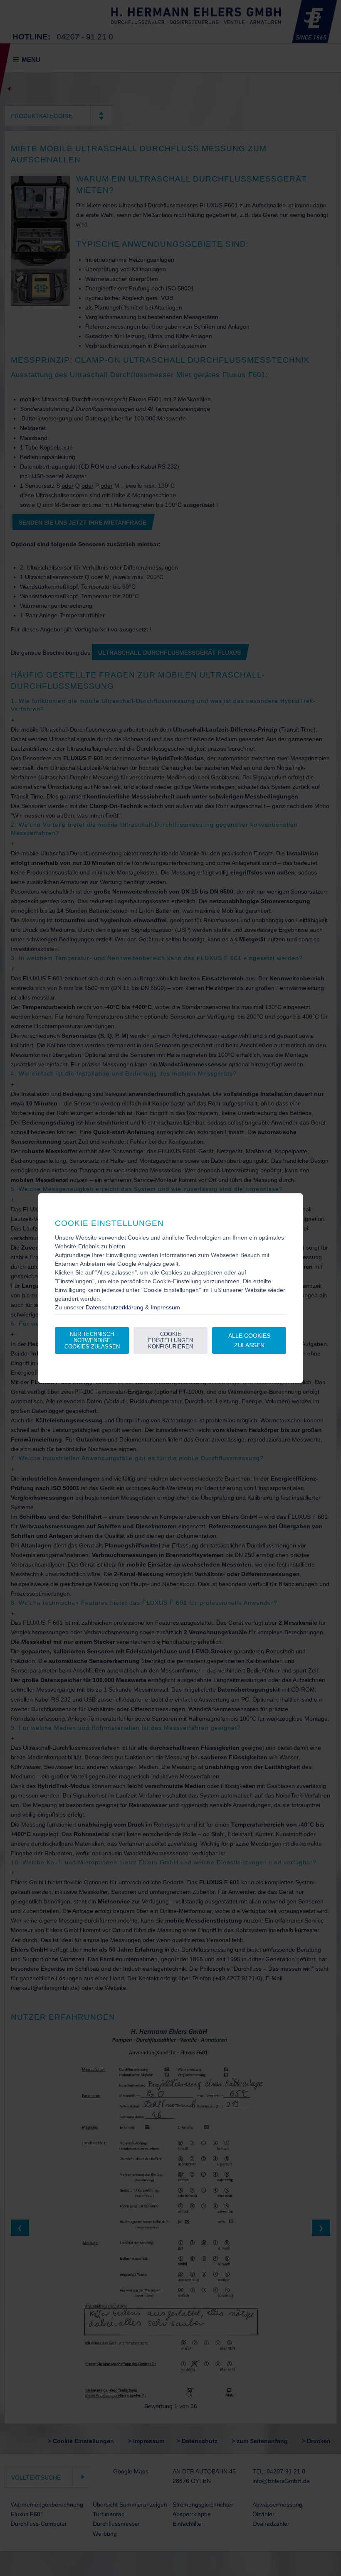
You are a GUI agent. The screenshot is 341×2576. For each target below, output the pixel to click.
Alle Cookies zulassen (249, 1340)
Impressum (165, 1307)
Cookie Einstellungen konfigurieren (170, 1341)
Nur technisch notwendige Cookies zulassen (92, 1341)
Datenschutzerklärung (115, 1307)
